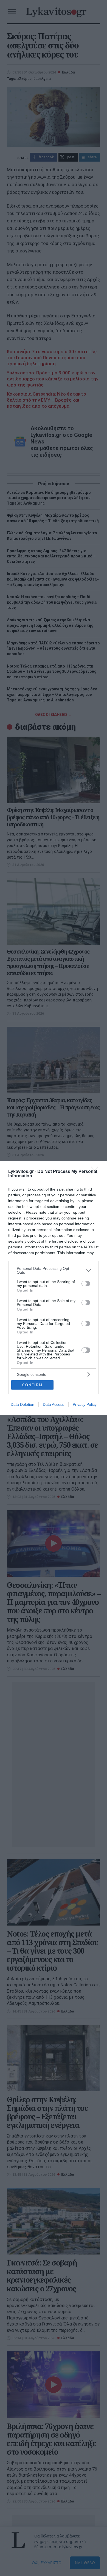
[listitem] (54, 1270)
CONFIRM (32, 1385)
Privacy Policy (85, 1404)
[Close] (96, 1172)
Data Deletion (22, 1404)
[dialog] (54, 1288)
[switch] (86, 1284)
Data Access (54, 1404)
